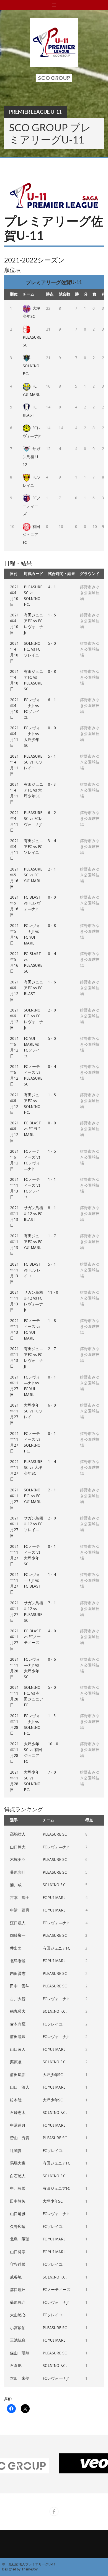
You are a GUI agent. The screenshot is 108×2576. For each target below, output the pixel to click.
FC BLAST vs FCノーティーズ (32, 1637)
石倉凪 (16, 2366)
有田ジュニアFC (31, 535)
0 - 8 (52, 671)
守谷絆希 (18, 2264)
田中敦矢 (18, 2201)
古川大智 (18, 1999)
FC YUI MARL (54, 1898)
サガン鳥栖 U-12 (31, 457)
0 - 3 (52, 784)
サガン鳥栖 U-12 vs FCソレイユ (34, 1524)
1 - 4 (52, 1462)
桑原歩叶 (18, 1872)
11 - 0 (53, 1292)
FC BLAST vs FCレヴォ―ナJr (32, 903)
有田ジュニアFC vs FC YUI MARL (34, 1242)
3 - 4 (52, 841)
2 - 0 (52, 1010)
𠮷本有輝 (18, 2024)
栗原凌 (16, 2062)
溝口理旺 (18, 2290)
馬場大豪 (18, 2163)
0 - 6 (52, 1659)
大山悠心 (18, 2315)
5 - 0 (52, 643)
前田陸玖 (18, 2037)
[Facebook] (54, 2511)
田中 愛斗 (20, 1986)
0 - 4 (52, 954)
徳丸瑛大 (18, 2011)
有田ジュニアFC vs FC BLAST (34, 988)
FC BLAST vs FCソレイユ (32, 1270)
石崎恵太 (18, 2113)
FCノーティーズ (32, 506)
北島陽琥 (18, 1961)
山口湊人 (18, 2049)
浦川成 (16, 1885)
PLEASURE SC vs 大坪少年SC (33, 1467)
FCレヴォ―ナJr (56, 1847)
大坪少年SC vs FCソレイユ (33, 1411)
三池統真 (18, 2340)
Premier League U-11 (35, 112)
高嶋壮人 (18, 1834)
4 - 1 (52, 587)
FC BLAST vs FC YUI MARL (32, 1129)
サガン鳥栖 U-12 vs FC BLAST (34, 1214)
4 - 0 (52, 1631)
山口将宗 (18, 2252)
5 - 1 (52, 756)
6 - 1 (52, 700)
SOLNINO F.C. (31, 370)
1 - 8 (52, 1321)
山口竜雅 (18, 2214)
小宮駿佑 (18, 2328)
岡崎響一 (18, 1935)
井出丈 (16, 1948)
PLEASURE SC (32, 341)
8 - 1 (52, 1208)
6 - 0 (52, 1405)
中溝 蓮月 (20, 1910)
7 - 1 (52, 1603)
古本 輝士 (20, 1898)
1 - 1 (52, 1179)
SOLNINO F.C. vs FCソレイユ (32, 649)
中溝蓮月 (18, 2125)
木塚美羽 (18, 1860)
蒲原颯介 (18, 2302)
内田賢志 (18, 1973)
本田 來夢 (20, 2378)
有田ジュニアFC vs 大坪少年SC (34, 790)
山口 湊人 (20, 2087)
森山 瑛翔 (20, 2353)
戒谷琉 (16, 2277)
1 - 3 (52, 1716)
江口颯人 (18, 1923)
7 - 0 (52, 1772)
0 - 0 (52, 728)
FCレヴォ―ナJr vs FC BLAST (32, 1580)
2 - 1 (52, 869)
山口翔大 (18, 1847)
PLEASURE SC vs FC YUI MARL (33, 875)
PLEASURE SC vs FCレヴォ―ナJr (33, 819)
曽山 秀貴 (20, 2138)
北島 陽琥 (20, 2239)
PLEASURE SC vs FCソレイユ (33, 762)
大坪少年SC (53, 2075)
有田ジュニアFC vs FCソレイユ (34, 847)
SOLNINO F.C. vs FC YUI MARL (32, 1496)
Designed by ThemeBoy (20, 2569)
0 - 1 (52, 1377)
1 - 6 (52, 982)
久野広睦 (18, 2227)
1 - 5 (52, 615)
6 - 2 (52, 813)
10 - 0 (53, 1744)
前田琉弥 (18, 2075)
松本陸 (16, 2100)
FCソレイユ (53, 2024)
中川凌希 (18, 2188)
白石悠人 (18, 2176)
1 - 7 (52, 1236)
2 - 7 (52, 1349)
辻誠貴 (16, 2151)
